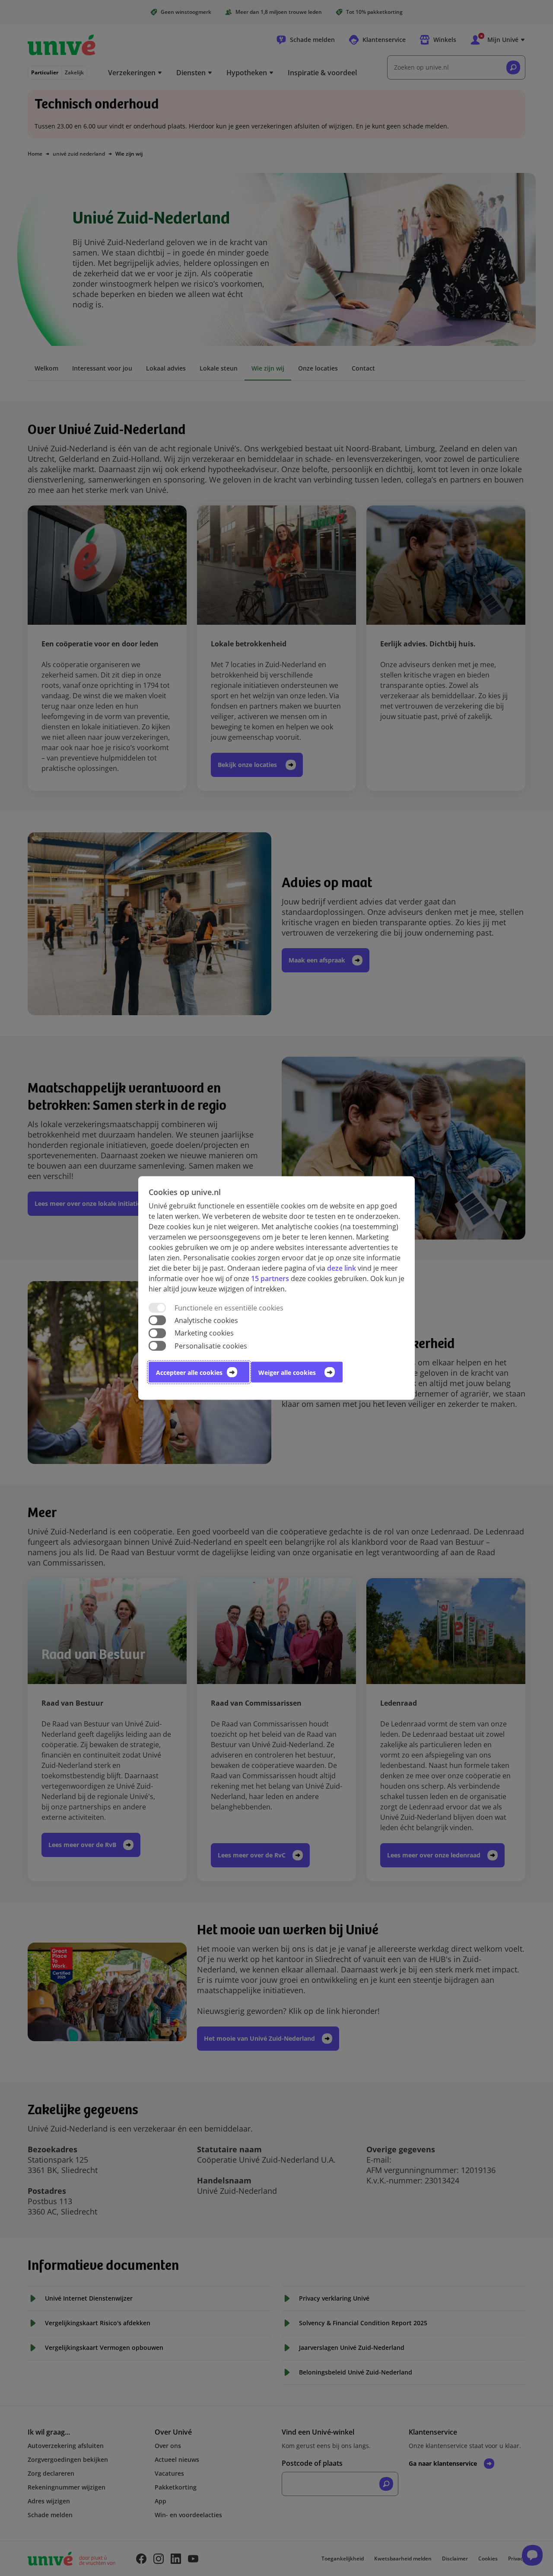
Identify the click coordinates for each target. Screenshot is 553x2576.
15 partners (270, 1278)
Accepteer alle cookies (189, 1372)
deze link (342, 1268)
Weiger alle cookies (287, 1372)
